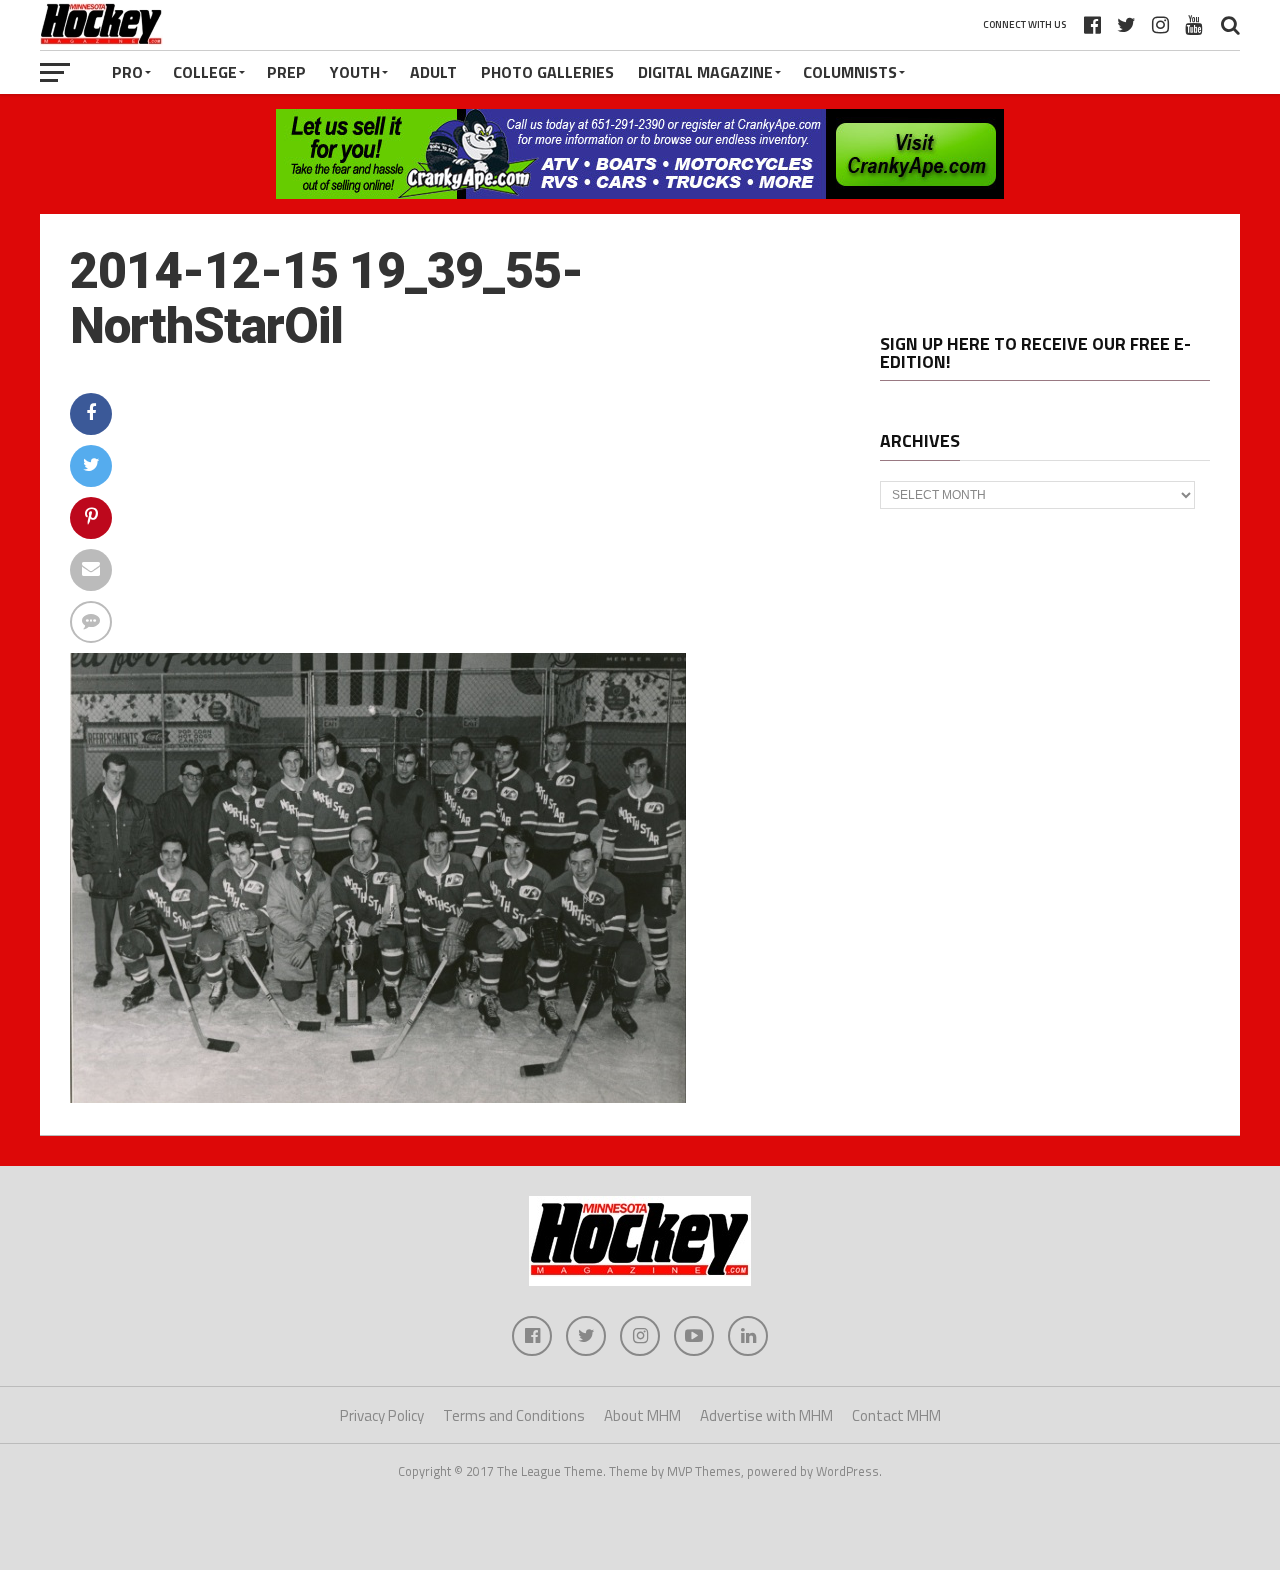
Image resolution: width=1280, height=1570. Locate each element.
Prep (286, 72)
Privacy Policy (382, 1415)
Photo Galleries (547, 72)
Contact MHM (896, 1415)
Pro (127, 72)
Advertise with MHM (766, 1415)
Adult (433, 72)
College (205, 72)
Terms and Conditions (514, 1415)
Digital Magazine (705, 72)
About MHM (642, 1415)
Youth (355, 72)
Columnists (850, 72)
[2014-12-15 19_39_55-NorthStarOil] (378, 1097)
